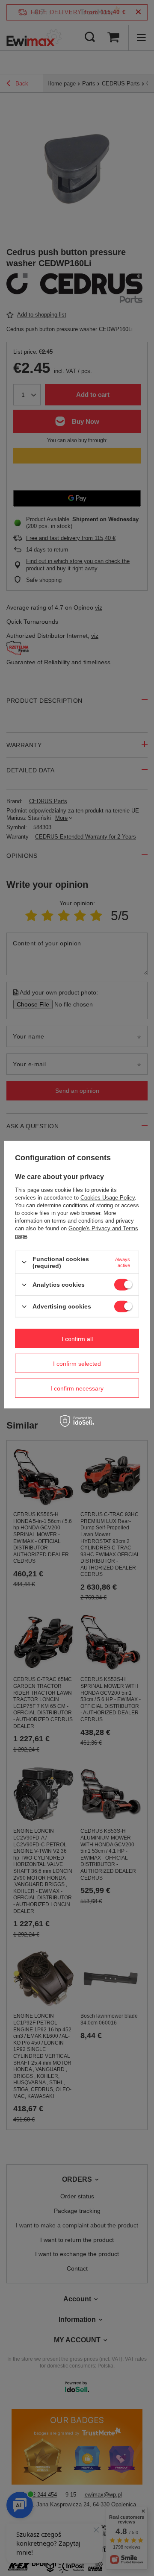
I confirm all (77, 1338)
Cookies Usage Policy (108, 1198)
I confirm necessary (77, 1388)
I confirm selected (77, 1363)
